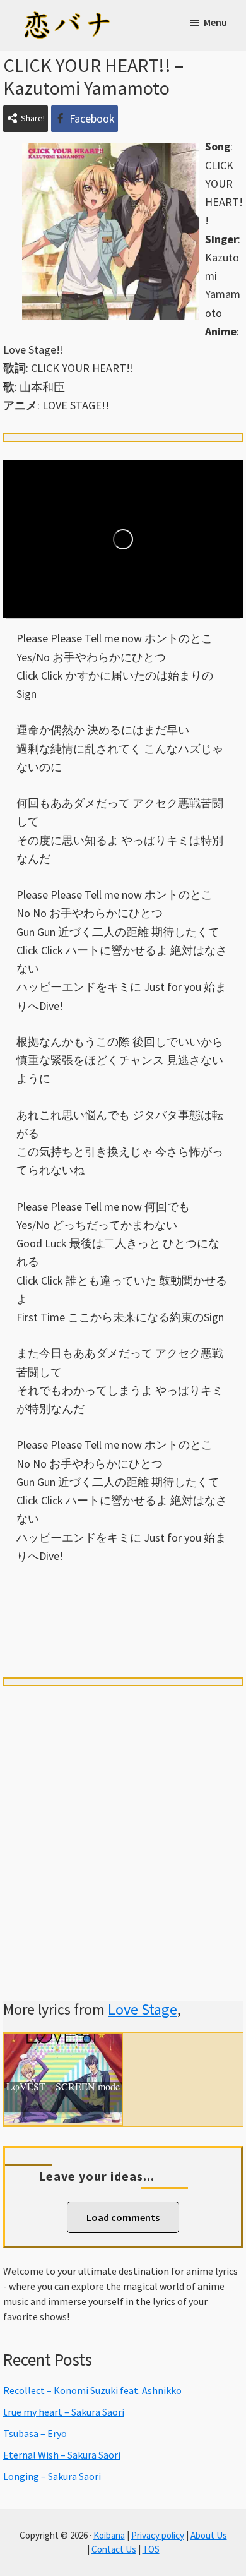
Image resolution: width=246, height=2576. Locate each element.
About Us (209, 2535)
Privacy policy (158, 2535)
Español (196, 1615)
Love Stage (143, 2009)
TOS (151, 2549)
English (123, 1638)
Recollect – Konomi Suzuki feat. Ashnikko (92, 2390)
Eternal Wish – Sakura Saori (62, 2455)
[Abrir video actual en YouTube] (123, 539)
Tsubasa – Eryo (35, 2433)
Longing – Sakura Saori (52, 2476)
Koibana (109, 2535)
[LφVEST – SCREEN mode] (63, 2043)
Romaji (123, 1615)
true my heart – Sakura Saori (64, 2412)
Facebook (92, 118)
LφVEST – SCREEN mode (63, 2087)
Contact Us (114, 2549)
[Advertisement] (123, 1828)
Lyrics (50, 1615)
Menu (215, 22)
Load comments (123, 2217)
